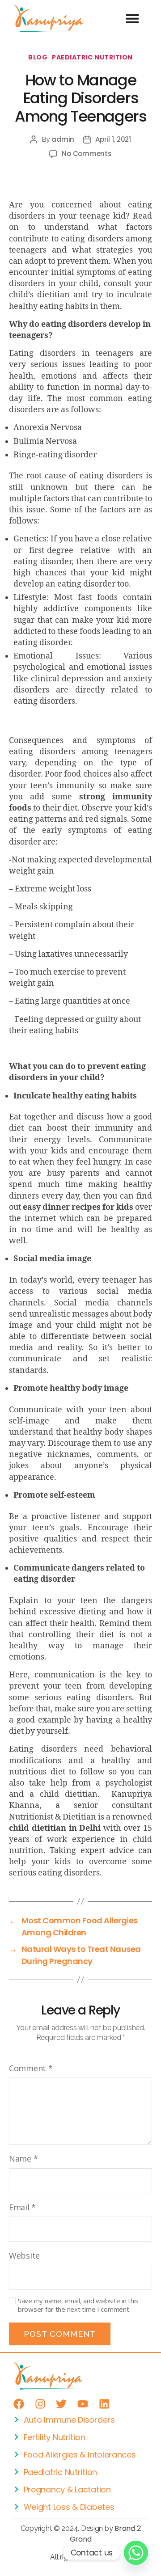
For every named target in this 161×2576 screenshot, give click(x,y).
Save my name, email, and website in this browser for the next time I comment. (78, 2305)
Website (24, 2255)
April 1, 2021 (113, 139)
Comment (31, 2068)
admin (63, 139)
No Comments (87, 154)
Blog (38, 58)
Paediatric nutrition (92, 58)
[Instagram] (40, 2404)
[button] (132, 18)
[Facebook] (19, 2404)
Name (23, 2158)
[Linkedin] (104, 2404)
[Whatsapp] (136, 2553)
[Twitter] (61, 2404)
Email (22, 2207)
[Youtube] (83, 2404)
